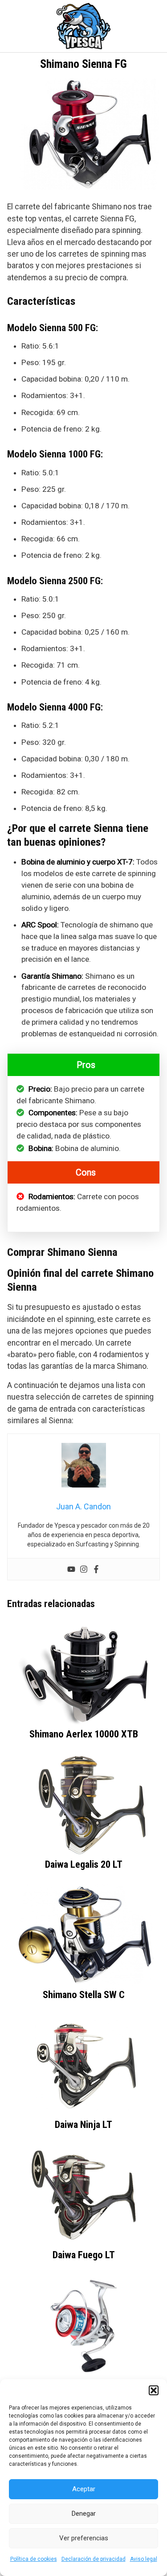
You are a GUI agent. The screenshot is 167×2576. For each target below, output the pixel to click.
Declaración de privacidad (94, 2559)
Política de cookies (34, 2559)
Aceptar (84, 2489)
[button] (154, 2390)
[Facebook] (96, 1569)
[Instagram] (84, 1569)
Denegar (84, 2514)
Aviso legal (144, 2559)
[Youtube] (71, 1569)
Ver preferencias (84, 2538)
